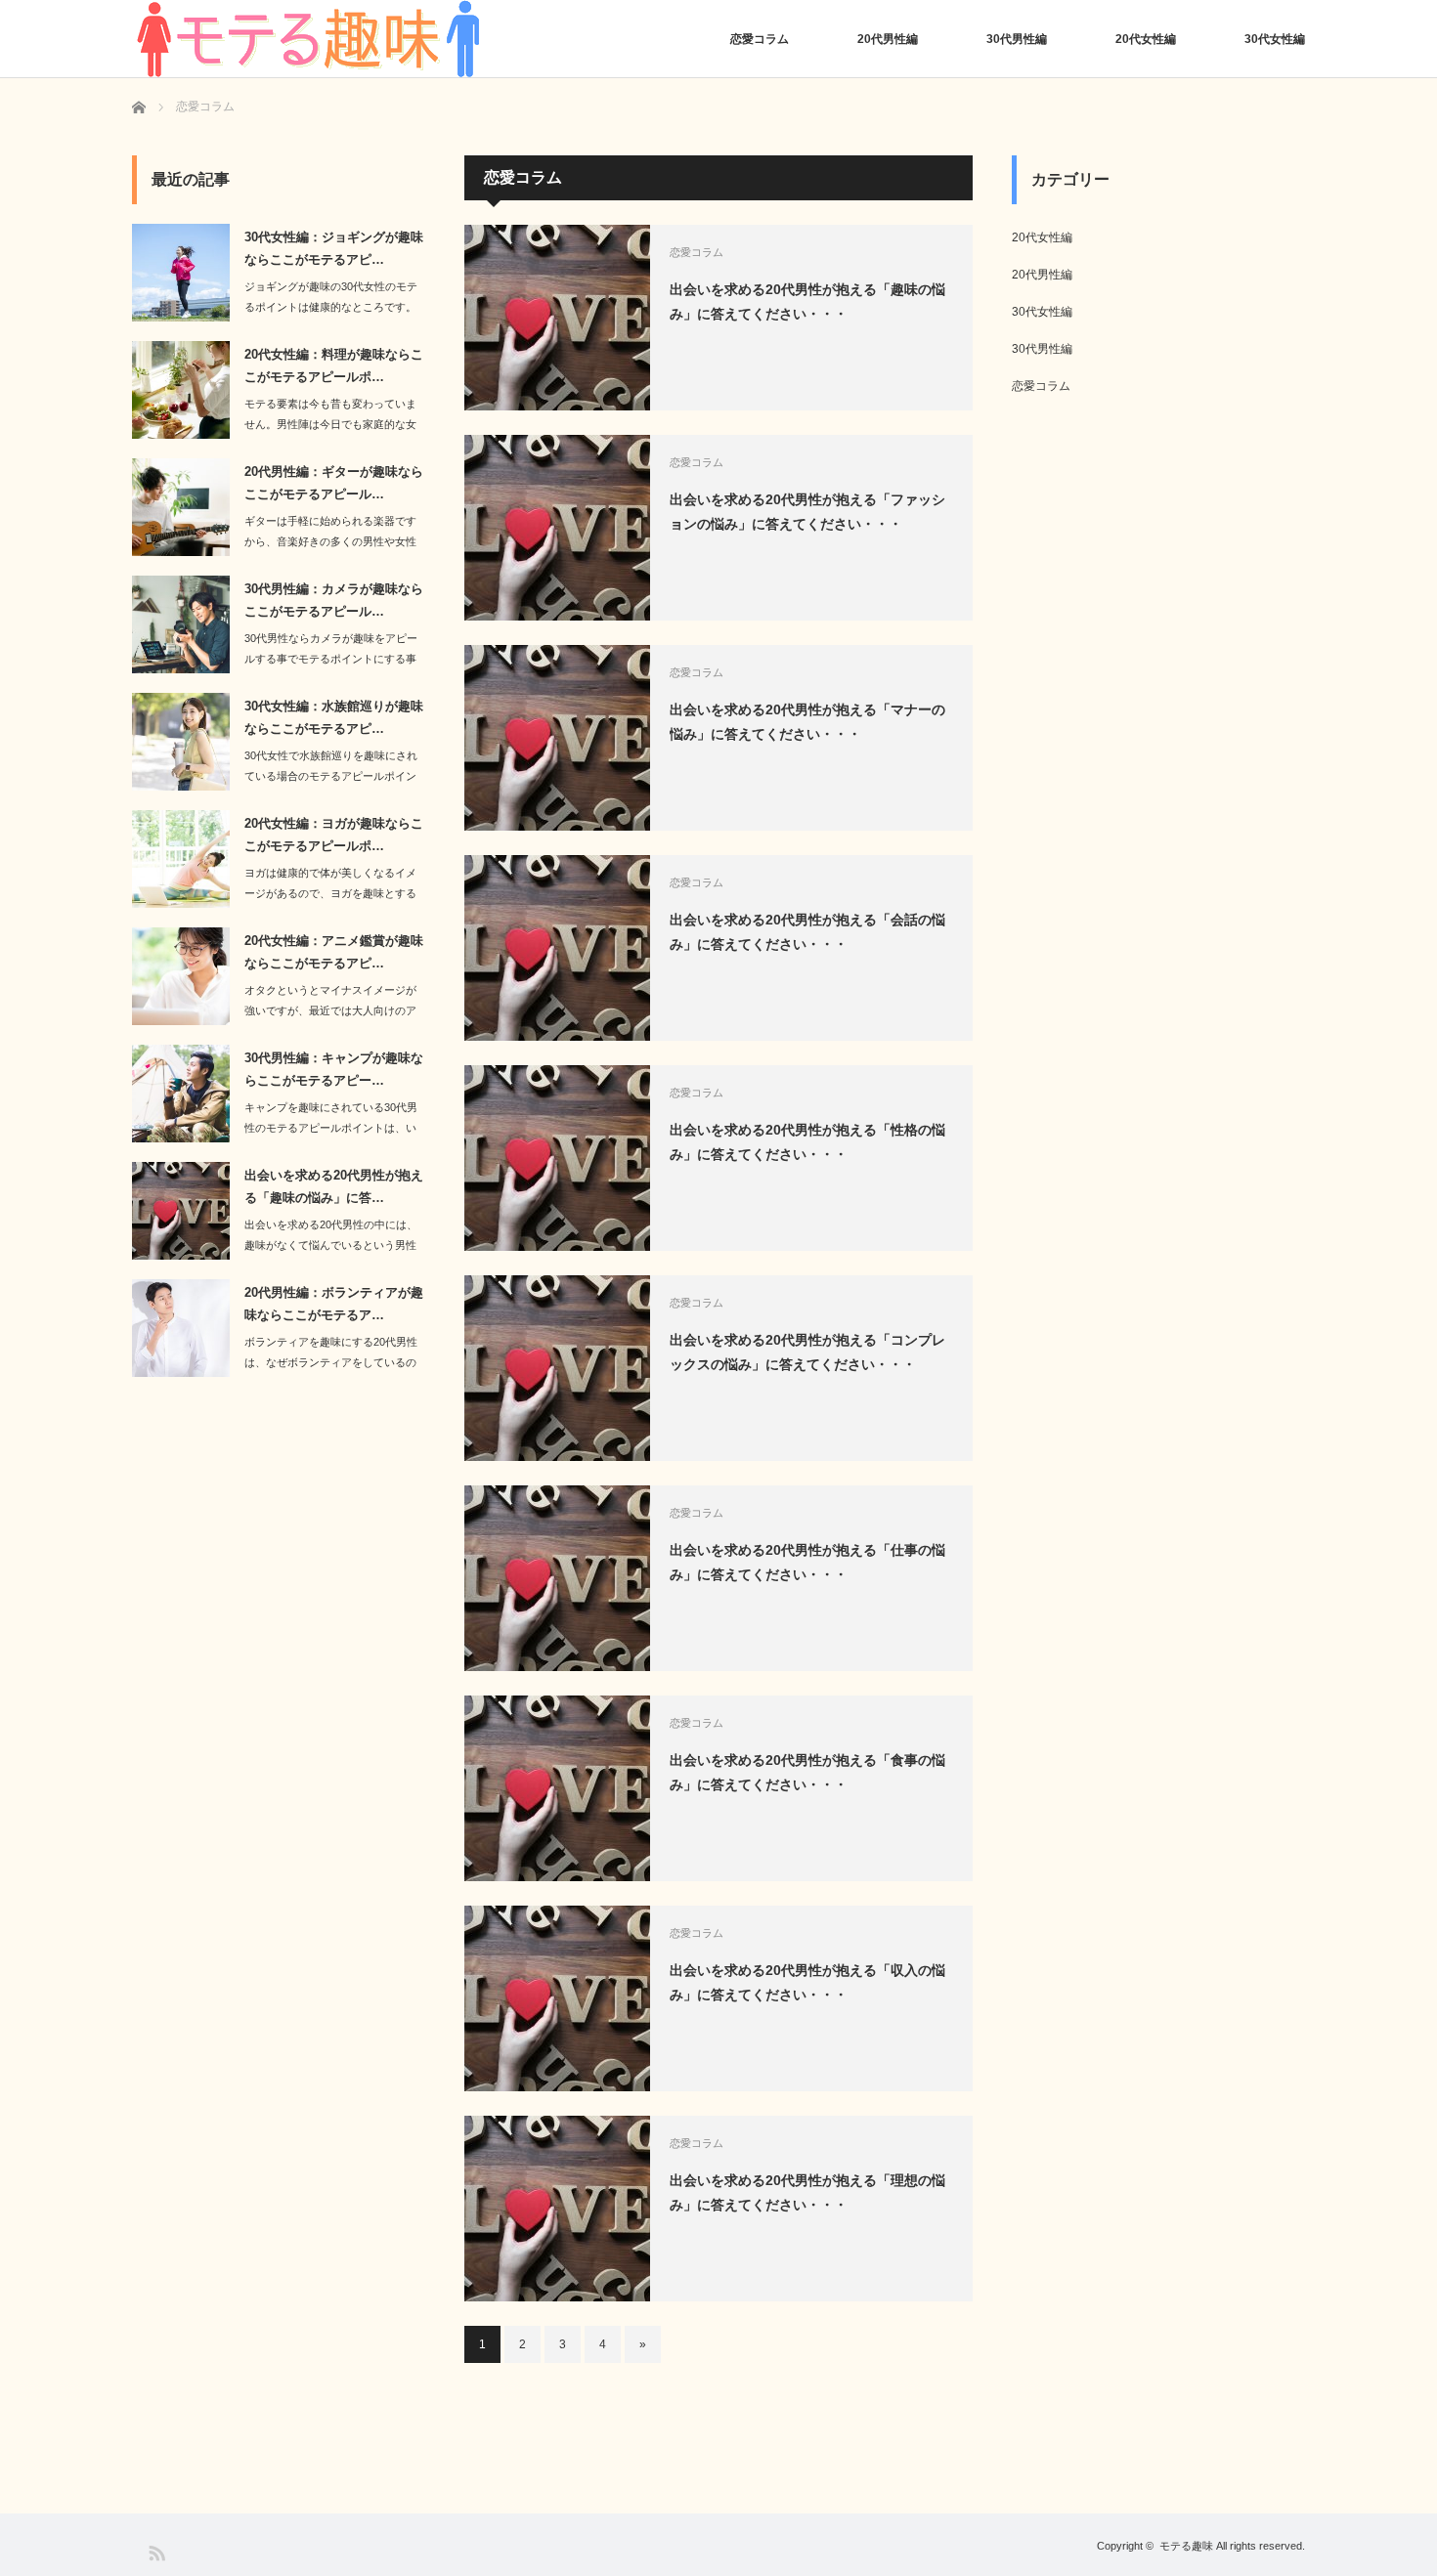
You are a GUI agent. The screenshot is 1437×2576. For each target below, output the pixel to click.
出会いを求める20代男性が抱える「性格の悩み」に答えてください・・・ (807, 1142)
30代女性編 (1275, 39)
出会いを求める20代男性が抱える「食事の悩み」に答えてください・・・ (807, 1772)
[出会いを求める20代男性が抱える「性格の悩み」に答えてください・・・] (557, 1158)
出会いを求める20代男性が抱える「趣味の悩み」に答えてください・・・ (807, 301)
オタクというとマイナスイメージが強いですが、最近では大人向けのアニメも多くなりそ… (330, 1010)
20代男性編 (888, 39)
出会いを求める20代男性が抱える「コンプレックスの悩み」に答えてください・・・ (807, 1352)
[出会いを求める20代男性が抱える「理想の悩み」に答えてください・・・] (557, 2209)
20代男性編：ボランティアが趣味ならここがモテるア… (334, 1304)
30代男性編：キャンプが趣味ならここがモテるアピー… (334, 1069)
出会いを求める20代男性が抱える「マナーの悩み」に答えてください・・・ (807, 722)
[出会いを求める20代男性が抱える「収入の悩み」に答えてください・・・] (557, 1998)
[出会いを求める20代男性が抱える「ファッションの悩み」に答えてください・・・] (557, 528)
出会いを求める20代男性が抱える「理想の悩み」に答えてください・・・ (807, 2192)
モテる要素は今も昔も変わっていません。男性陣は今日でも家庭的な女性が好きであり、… (330, 424)
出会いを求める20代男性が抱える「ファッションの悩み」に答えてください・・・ (807, 512)
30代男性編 (1017, 39)
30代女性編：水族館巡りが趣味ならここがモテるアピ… (334, 717)
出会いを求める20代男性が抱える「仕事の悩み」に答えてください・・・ (807, 1562)
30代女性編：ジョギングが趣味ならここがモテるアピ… (334, 248)
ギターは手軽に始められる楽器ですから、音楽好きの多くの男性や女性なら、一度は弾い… (330, 541)
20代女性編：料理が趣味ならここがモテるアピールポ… (334, 365)
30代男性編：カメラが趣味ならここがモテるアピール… (334, 600)
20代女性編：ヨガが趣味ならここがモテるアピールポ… (334, 835)
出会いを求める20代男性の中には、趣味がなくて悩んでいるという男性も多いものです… (331, 1245)
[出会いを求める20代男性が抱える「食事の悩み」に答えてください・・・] (557, 1788)
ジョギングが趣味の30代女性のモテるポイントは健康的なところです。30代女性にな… (331, 307)
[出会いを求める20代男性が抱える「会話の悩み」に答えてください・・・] (557, 948)
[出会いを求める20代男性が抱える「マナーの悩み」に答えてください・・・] (557, 738)
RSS (156, 2552)
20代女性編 (1146, 39)
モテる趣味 (1186, 2546)
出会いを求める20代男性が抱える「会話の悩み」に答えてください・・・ (807, 932)
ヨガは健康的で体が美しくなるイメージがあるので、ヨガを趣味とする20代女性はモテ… (330, 893)
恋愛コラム (760, 39)
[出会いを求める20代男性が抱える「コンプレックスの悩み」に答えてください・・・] (557, 1368)
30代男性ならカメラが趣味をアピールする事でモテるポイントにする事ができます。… (331, 659)
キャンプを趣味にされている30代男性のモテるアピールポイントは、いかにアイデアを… (331, 1128)
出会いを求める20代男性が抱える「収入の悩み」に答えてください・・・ (807, 1982)
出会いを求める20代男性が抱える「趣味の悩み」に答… (334, 1186)
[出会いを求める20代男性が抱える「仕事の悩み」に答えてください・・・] (557, 1578)
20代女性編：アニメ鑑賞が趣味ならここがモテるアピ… (334, 952)
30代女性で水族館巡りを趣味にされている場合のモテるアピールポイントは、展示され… (331, 776)
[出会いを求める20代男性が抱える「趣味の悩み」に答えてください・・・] (557, 318)
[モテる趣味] (308, 39)
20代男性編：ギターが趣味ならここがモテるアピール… (334, 483)
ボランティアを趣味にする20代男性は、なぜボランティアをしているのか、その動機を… (331, 1362)
